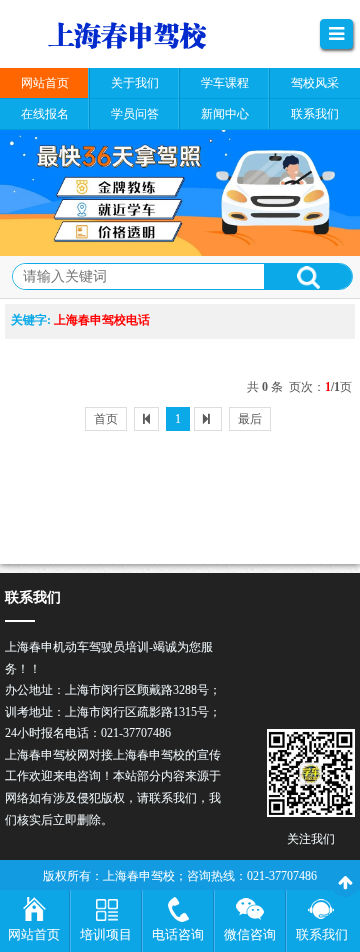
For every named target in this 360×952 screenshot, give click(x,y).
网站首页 (34, 934)
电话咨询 (178, 934)
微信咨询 (250, 934)
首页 (106, 419)
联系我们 (322, 934)
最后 (250, 419)
